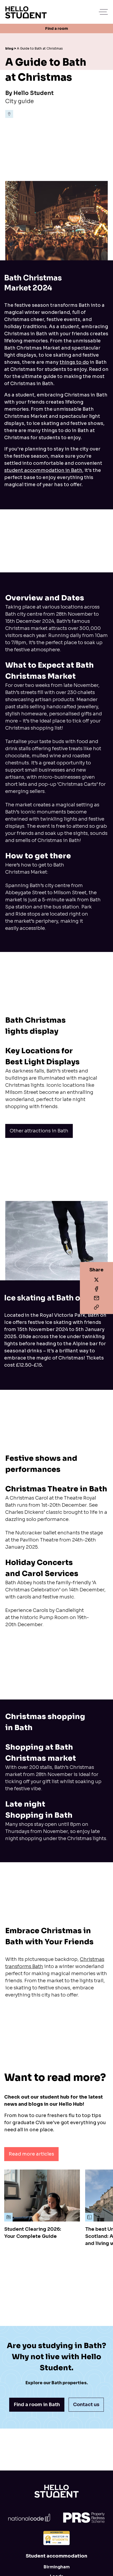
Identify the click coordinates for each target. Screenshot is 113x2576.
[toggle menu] (104, 12)
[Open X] (96, 1280)
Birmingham (57, 2567)
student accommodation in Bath (43, 470)
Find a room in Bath (37, 2405)
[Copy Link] (96, 1298)
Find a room (57, 28)
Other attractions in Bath (39, 1131)
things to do (74, 362)
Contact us (86, 2405)
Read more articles (31, 2154)
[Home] (56, 2491)
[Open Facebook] (96, 1289)
